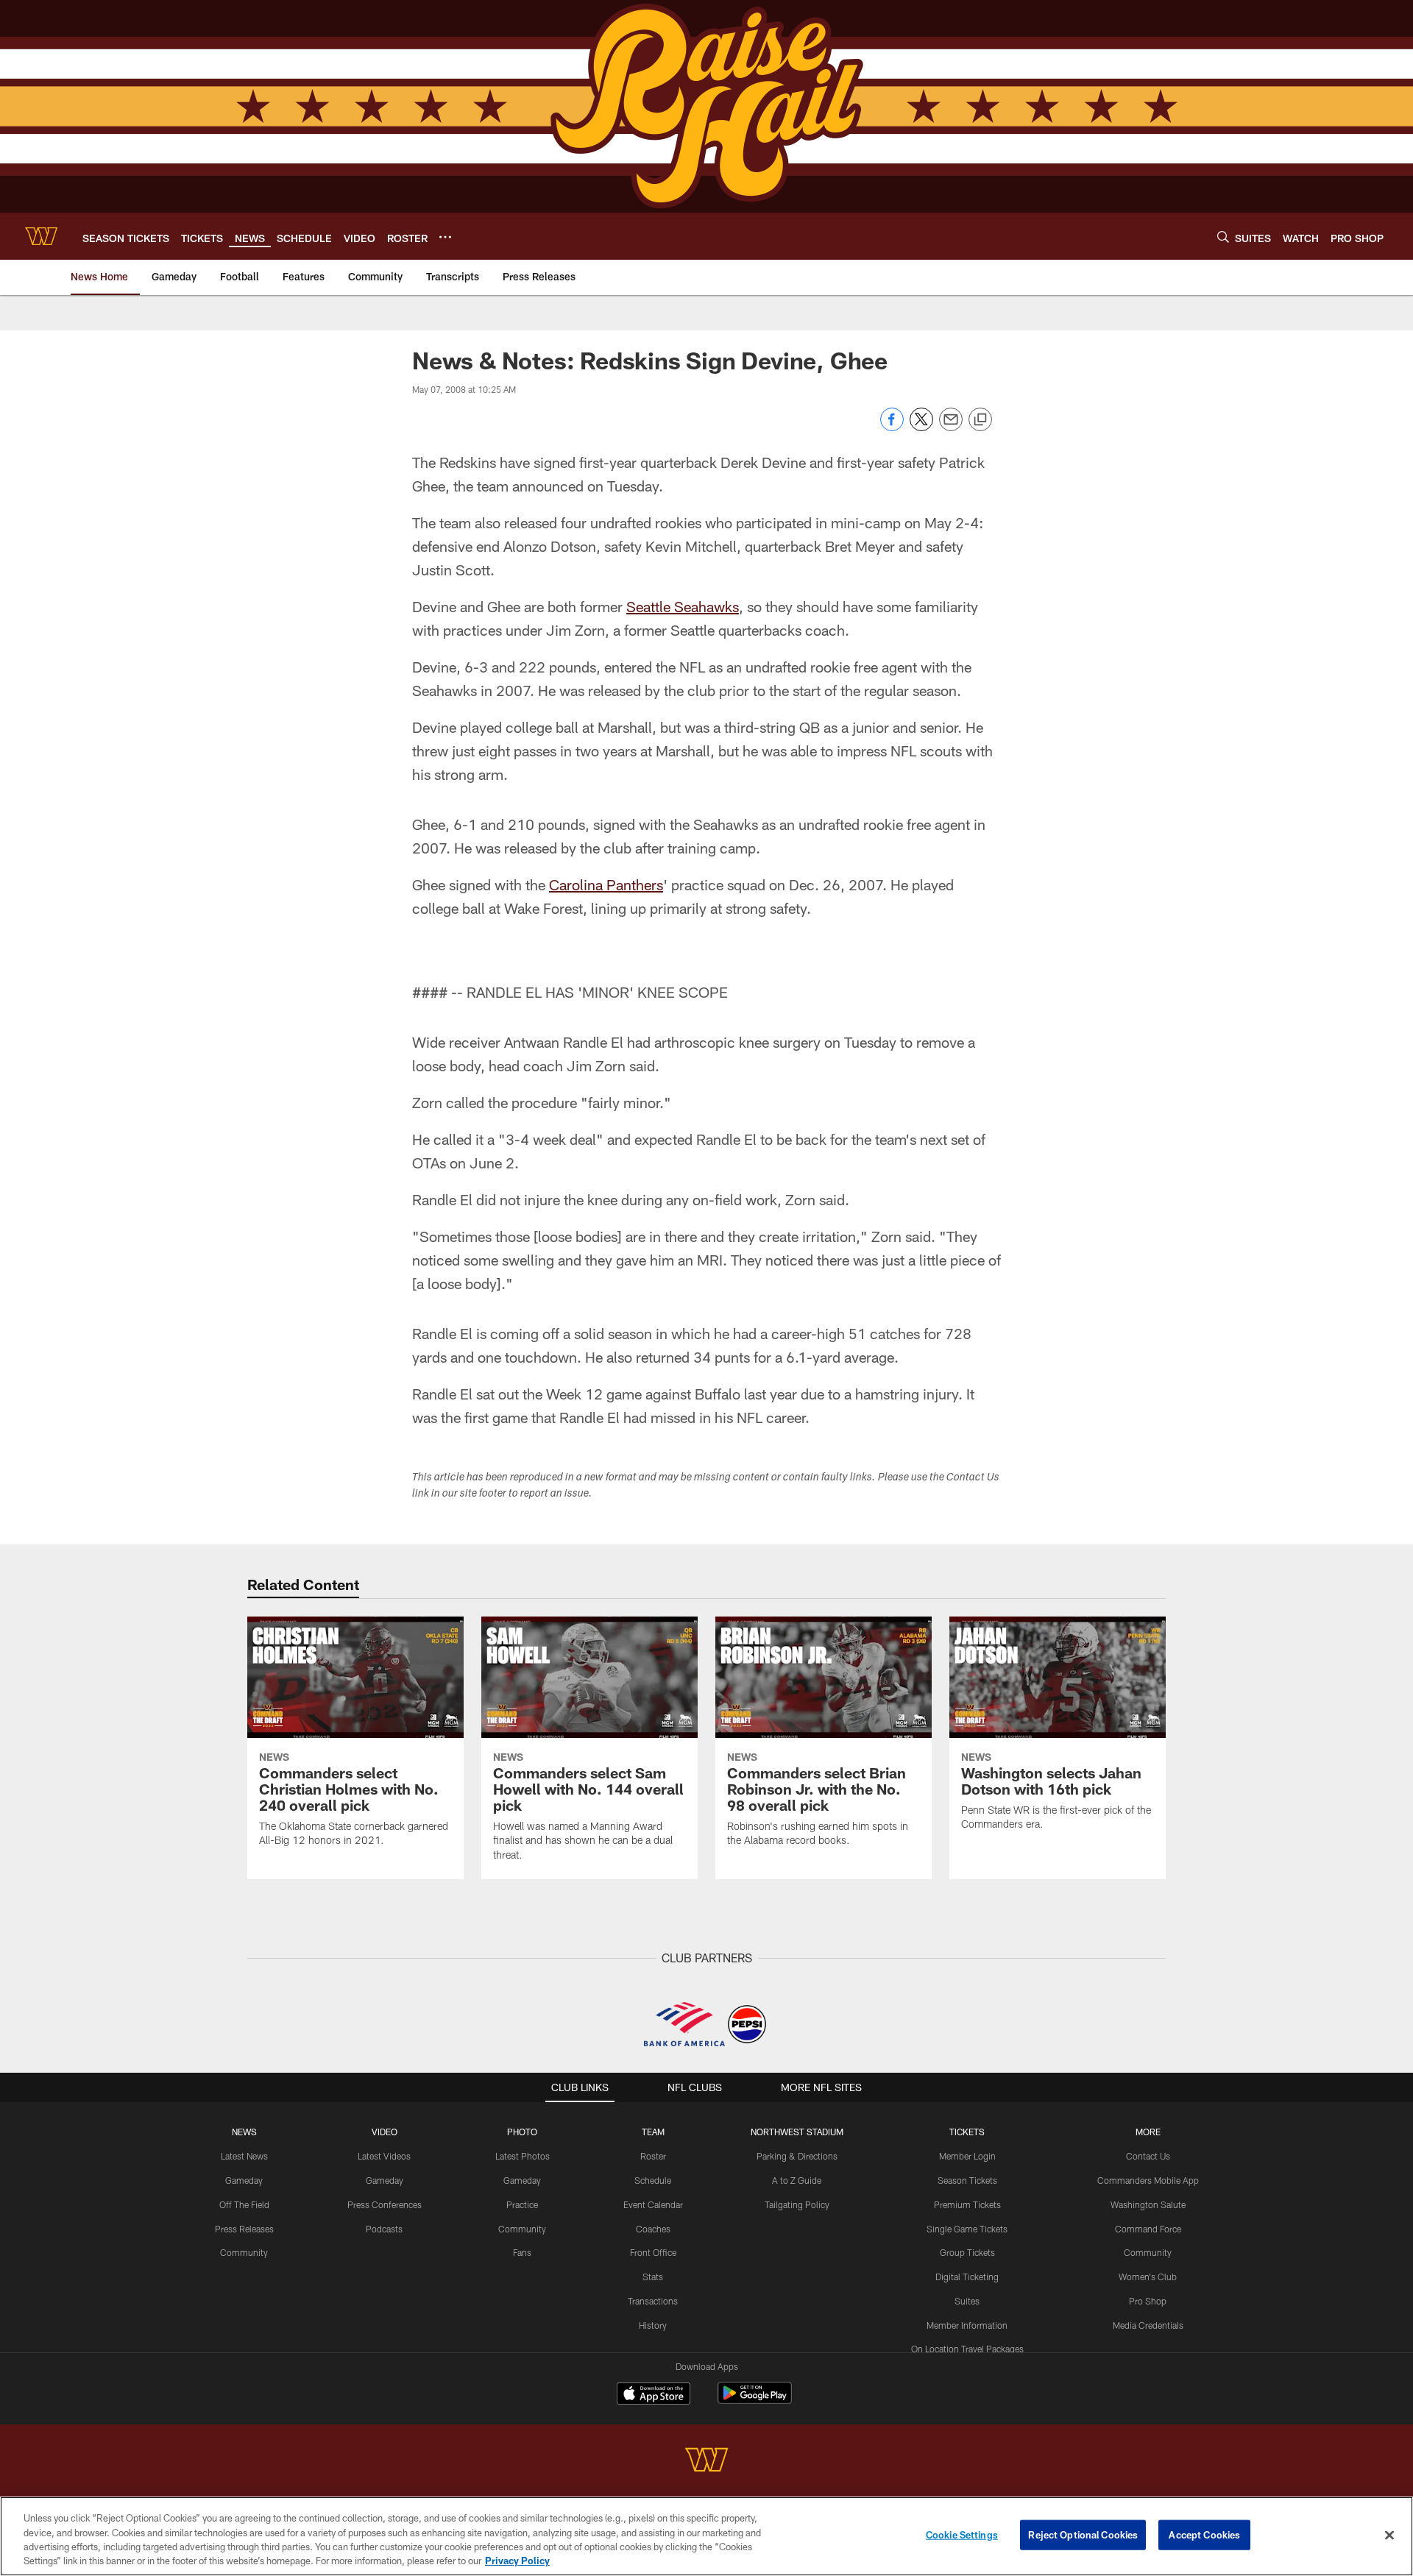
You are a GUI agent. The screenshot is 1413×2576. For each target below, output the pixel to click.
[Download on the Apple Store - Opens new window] (654, 2395)
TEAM (653, 2132)
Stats (653, 2277)
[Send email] (951, 427)
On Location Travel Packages (967, 2349)
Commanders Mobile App (1148, 2180)
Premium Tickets (967, 2204)
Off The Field (244, 2204)
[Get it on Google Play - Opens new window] (755, 2401)
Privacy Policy (517, 2561)
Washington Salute (1148, 2204)
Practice (522, 2204)
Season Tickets (967, 2180)
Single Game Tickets (967, 2229)
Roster (653, 2156)
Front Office (653, 2252)
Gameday (244, 2180)
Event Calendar (653, 2204)
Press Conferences (385, 2204)
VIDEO (385, 2132)
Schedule (653, 2180)
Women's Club (1148, 2277)
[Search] (1223, 237)
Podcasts (384, 2229)
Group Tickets (967, 2252)
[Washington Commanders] (706, 2462)
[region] (706, 2536)
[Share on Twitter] (921, 427)
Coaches (653, 2229)
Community (244, 2252)
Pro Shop (1148, 2301)
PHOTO (522, 2132)
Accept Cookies (1204, 2535)
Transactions (653, 2301)
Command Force (1148, 2229)
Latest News (244, 2156)
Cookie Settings (962, 2535)
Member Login (967, 2156)
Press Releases (244, 2229)
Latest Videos (384, 2156)
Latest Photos (523, 2156)
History (653, 2325)
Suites (967, 2301)
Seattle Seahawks (683, 606)
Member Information (967, 2325)
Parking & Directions (797, 2156)
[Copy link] (980, 420)
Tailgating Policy (797, 2204)
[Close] (1389, 2535)
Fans (522, 2252)
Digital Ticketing (967, 2277)
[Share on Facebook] (892, 427)
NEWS (244, 2132)
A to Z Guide (797, 2180)
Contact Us (1148, 2156)
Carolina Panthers (606, 884)
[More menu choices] (445, 237)
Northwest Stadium (797, 2132)
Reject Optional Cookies (1083, 2535)
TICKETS (967, 2132)
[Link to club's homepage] (41, 236)
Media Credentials (1148, 2325)
